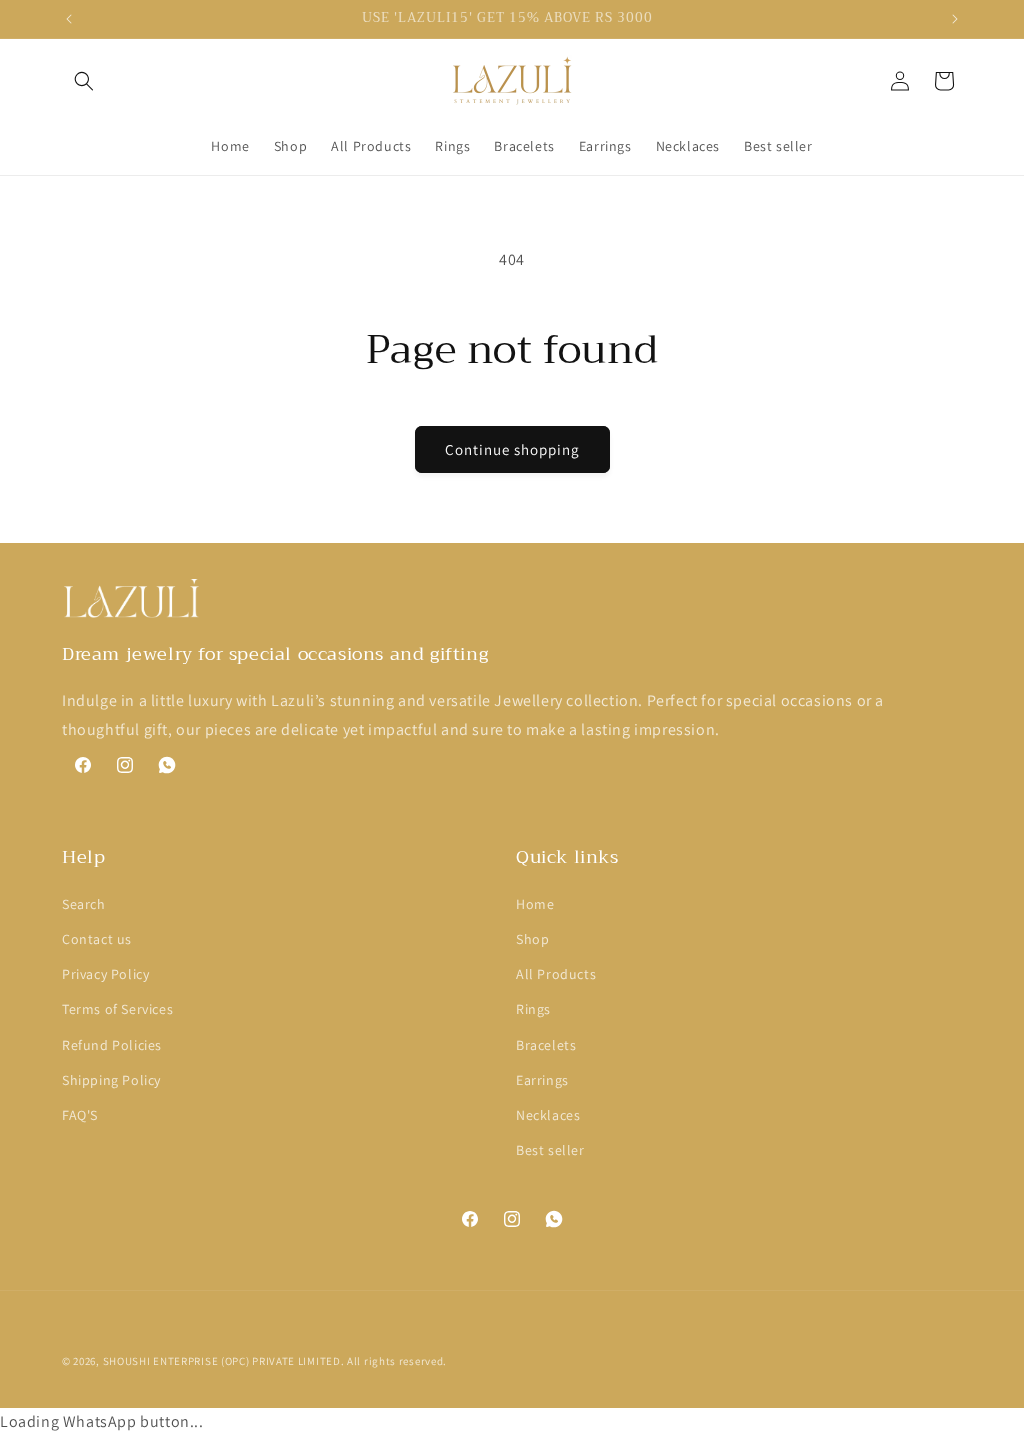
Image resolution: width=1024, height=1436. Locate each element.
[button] (84, 81)
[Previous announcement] (69, 19)
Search (84, 904)
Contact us (97, 939)
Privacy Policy (105, 974)
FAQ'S (80, 1115)
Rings (533, 1009)
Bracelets (546, 1045)
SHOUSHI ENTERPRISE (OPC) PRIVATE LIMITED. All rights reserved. (275, 1361)
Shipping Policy (111, 1080)
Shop (532, 939)
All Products (556, 974)
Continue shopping (512, 449)
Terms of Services (117, 1009)
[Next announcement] (955, 19)
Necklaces (548, 1115)
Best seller (550, 1150)
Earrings (542, 1080)
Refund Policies (112, 1045)
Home (535, 904)
